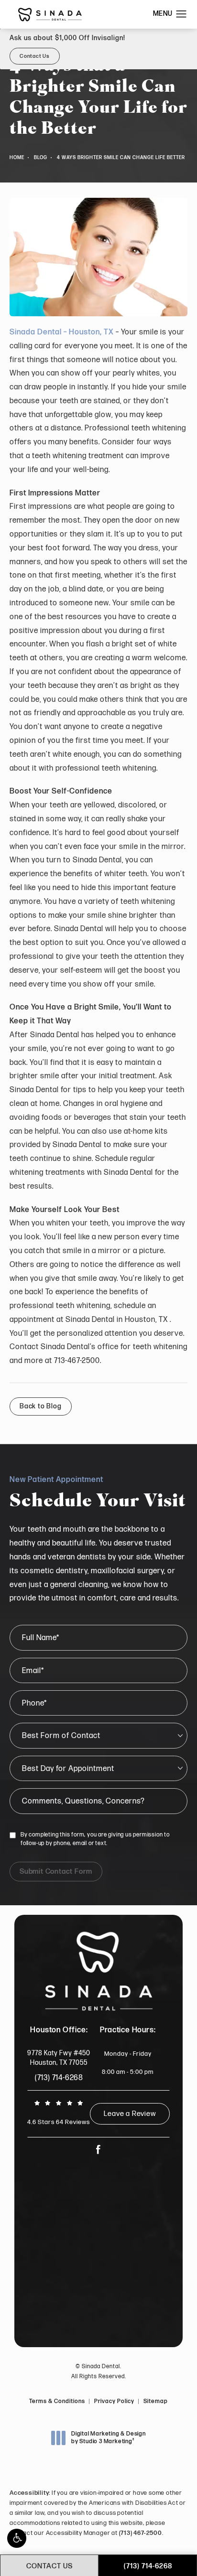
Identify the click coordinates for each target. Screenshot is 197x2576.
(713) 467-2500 (141, 2533)
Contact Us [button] (35, 56)
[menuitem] (99, 2149)
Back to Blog (41, 1406)
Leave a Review (130, 2114)
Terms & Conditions (57, 2401)
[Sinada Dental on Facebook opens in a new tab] (98, 2149)
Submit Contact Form (56, 1872)
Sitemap (156, 2401)
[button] (17, 2538)
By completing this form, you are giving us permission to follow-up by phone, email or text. (95, 1839)
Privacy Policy (114, 2401)
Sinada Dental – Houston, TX (62, 332)
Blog (41, 158)
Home (17, 158)
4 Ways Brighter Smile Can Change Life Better (121, 158)
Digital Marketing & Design (108, 2438)
